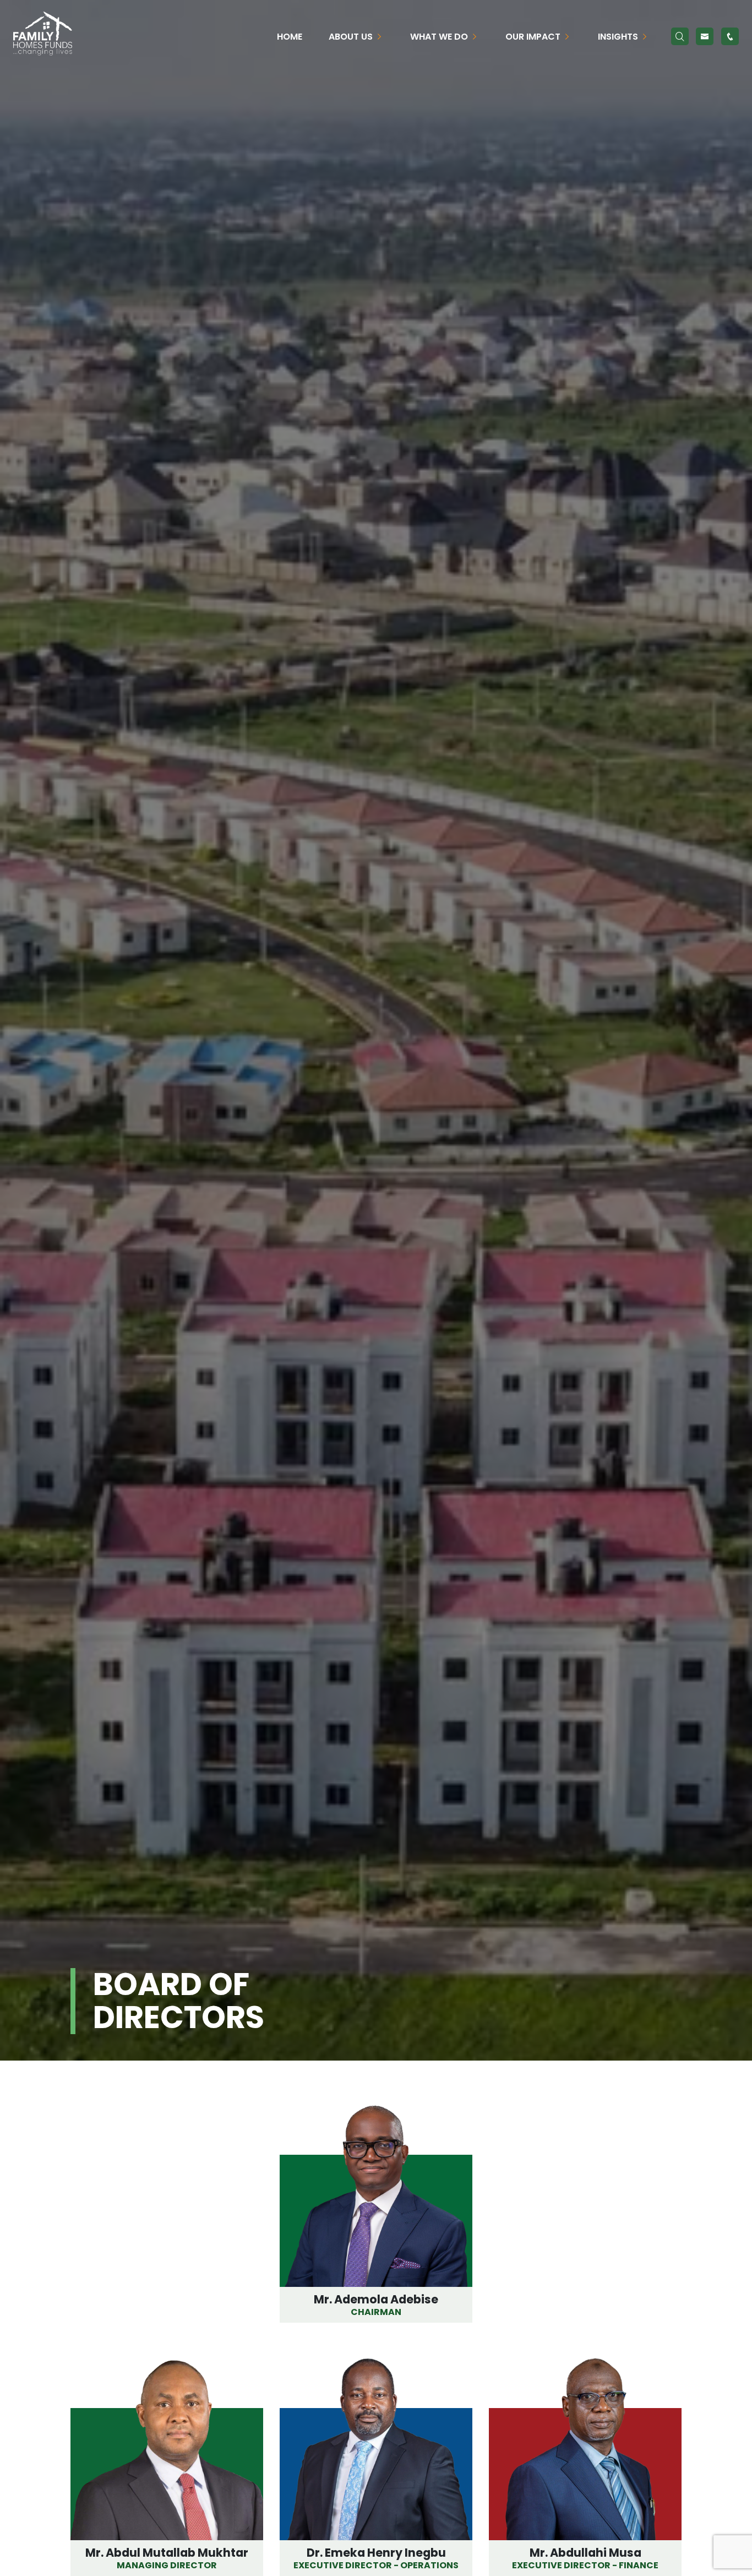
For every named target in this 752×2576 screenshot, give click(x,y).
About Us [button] (352, 37)
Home (290, 37)
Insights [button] (619, 37)
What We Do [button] (440, 37)
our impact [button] (534, 37)
